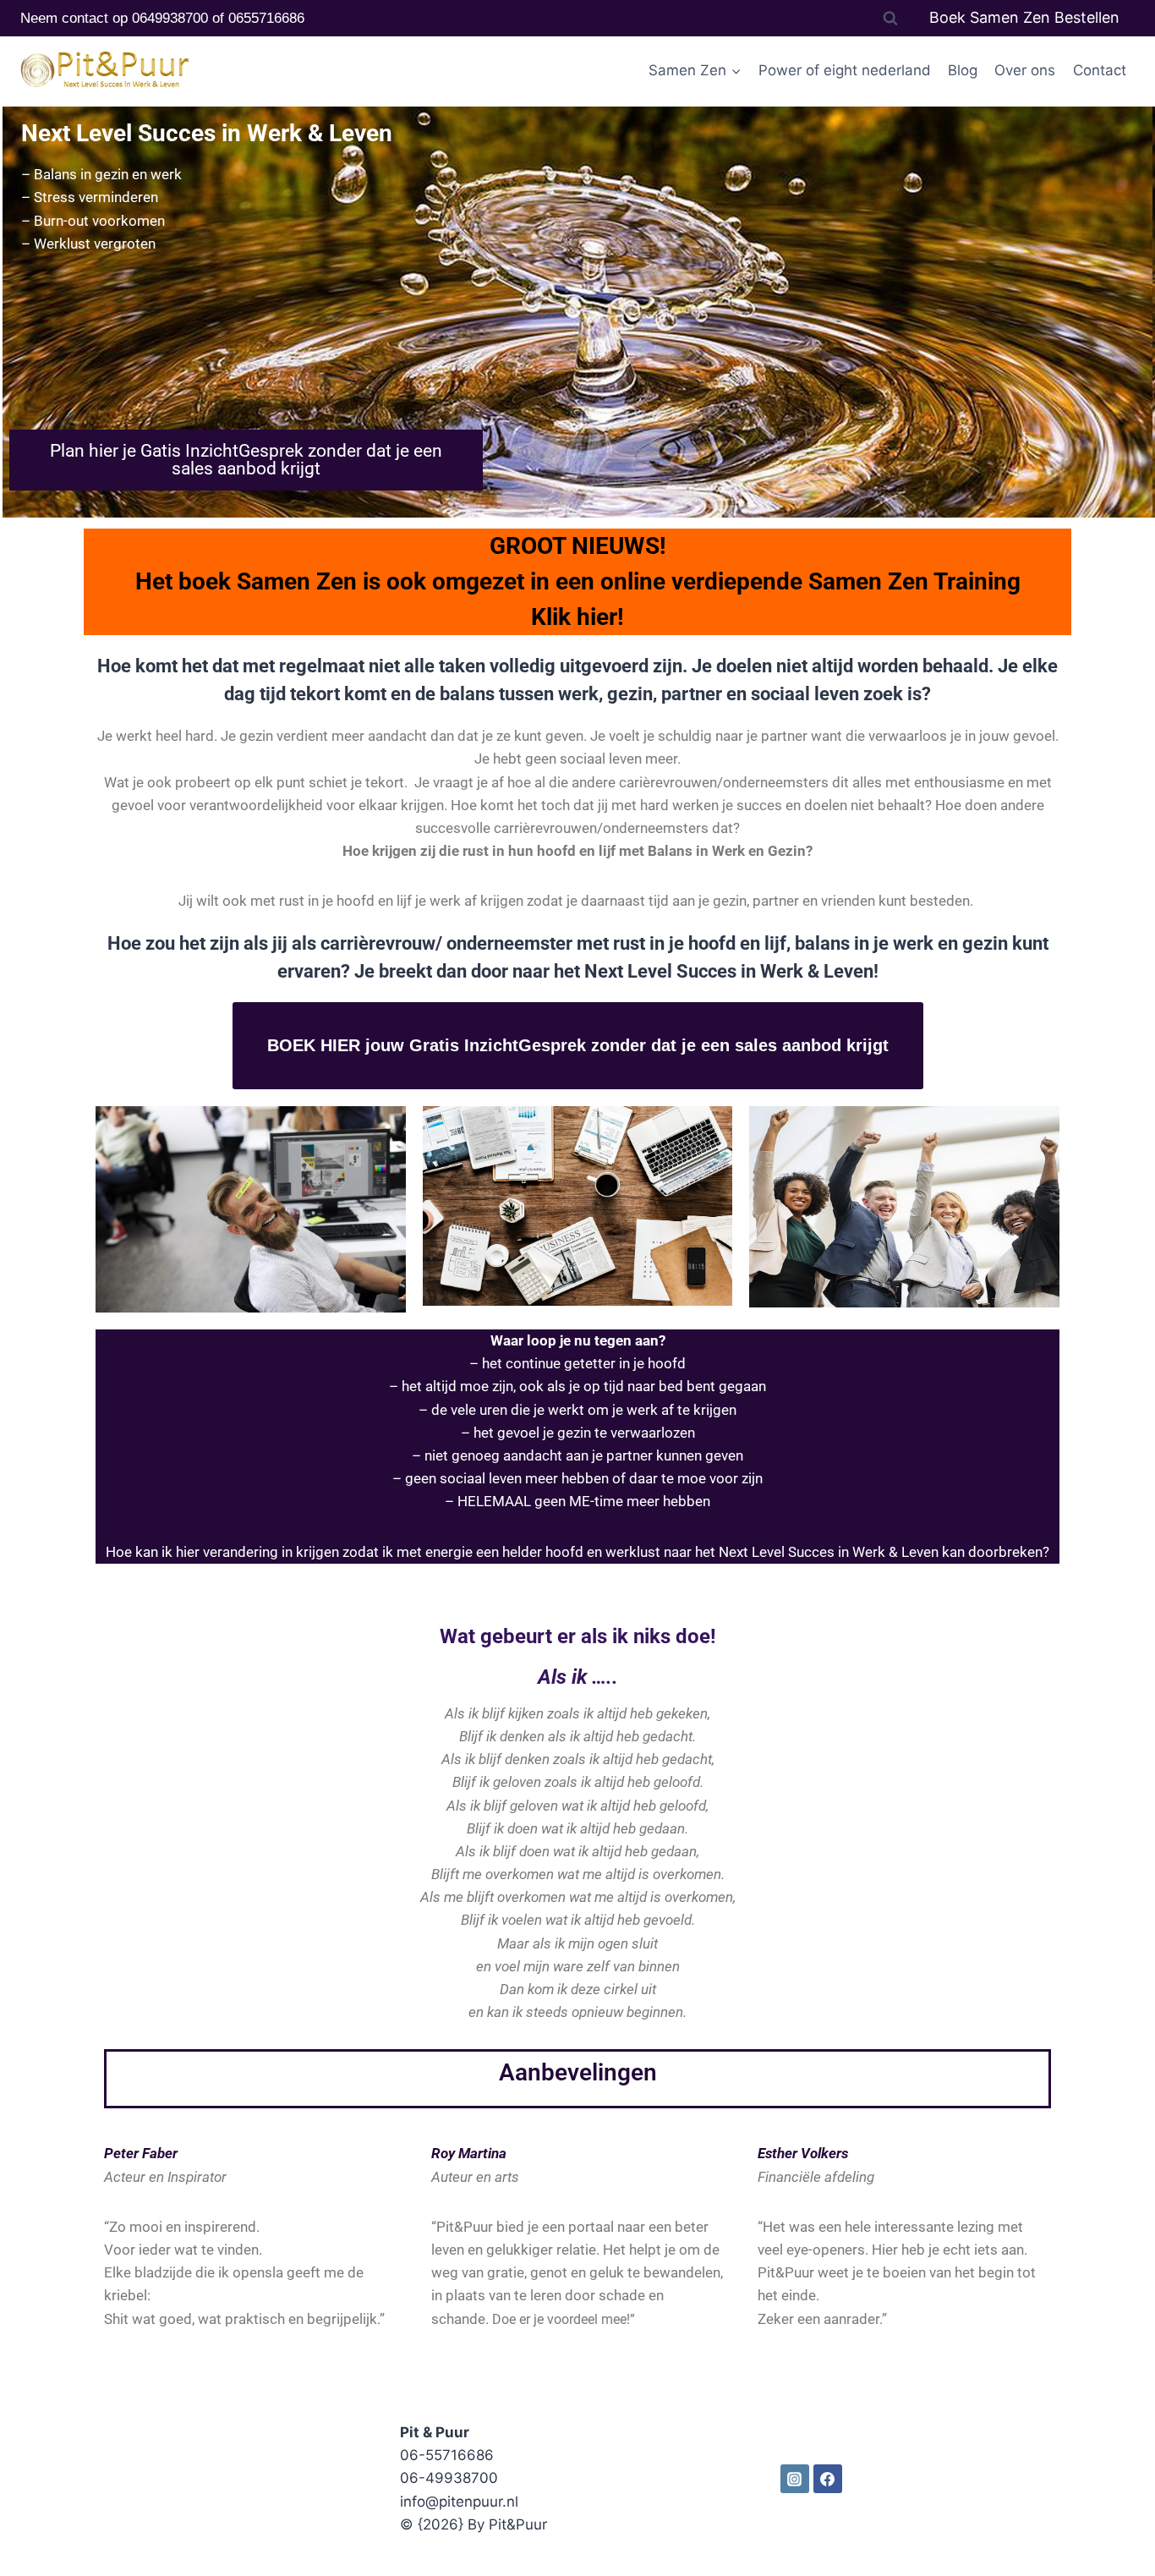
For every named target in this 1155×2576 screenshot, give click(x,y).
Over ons (1025, 70)
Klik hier (574, 617)
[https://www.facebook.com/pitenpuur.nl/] (828, 2479)
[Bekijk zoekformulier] (890, 19)
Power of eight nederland (845, 70)
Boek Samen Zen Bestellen (1024, 17)
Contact (1100, 70)
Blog (963, 70)
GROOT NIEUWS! (578, 546)
